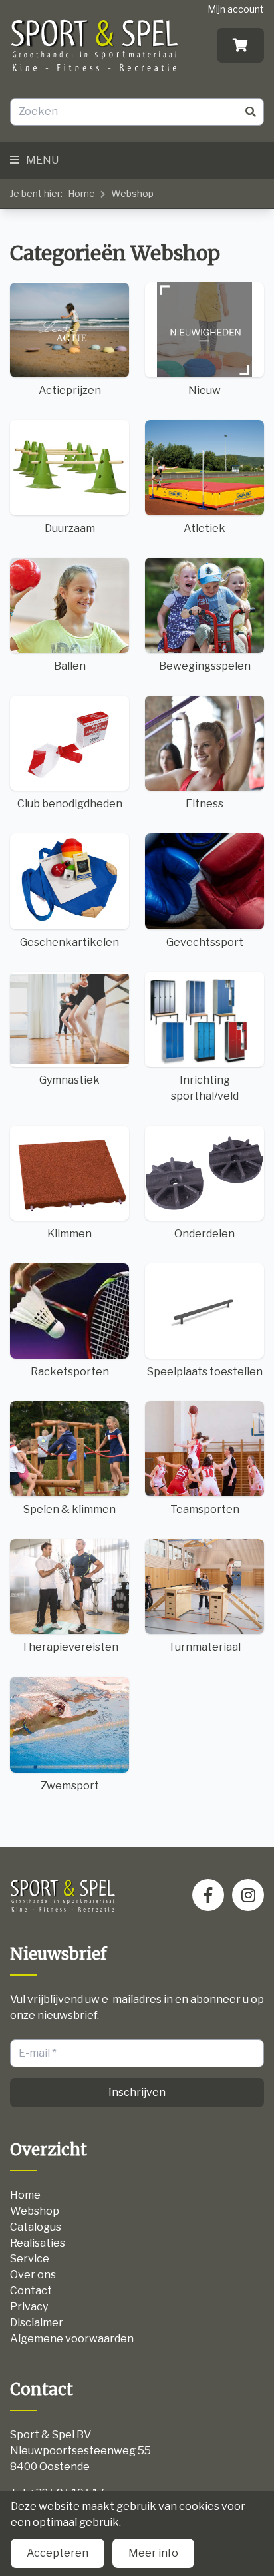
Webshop (132, 193)
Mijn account (236, 9)
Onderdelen (205, 1234)
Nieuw (205, 390)
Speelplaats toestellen (205, 1372)
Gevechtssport (205, 942)
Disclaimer (37, 2323)
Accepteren (58, 2553)
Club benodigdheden (70, 804)
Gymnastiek (69, 1080)
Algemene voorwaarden (72, 2339)
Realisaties (38, 2243)
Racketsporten (70, 1372)
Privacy (29, 2307)
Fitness (205, 804)
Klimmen (69, 1234)
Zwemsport (70, 1786)
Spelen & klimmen (69, 1509)
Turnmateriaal (205, 1647)
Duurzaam (70, 528)
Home (81, 193)
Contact (31, 2291)
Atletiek (205, 528)
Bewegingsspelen (205, 666)
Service (30, 2259)
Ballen (70, 666)
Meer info (153, 2553)
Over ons (33, 2275)
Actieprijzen (70, 390)
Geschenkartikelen (69, 942)
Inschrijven (137, 2092)
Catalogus (36, 2227)
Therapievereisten (70, 1647)
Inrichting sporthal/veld (205, 1088)
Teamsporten (205, 1509)
